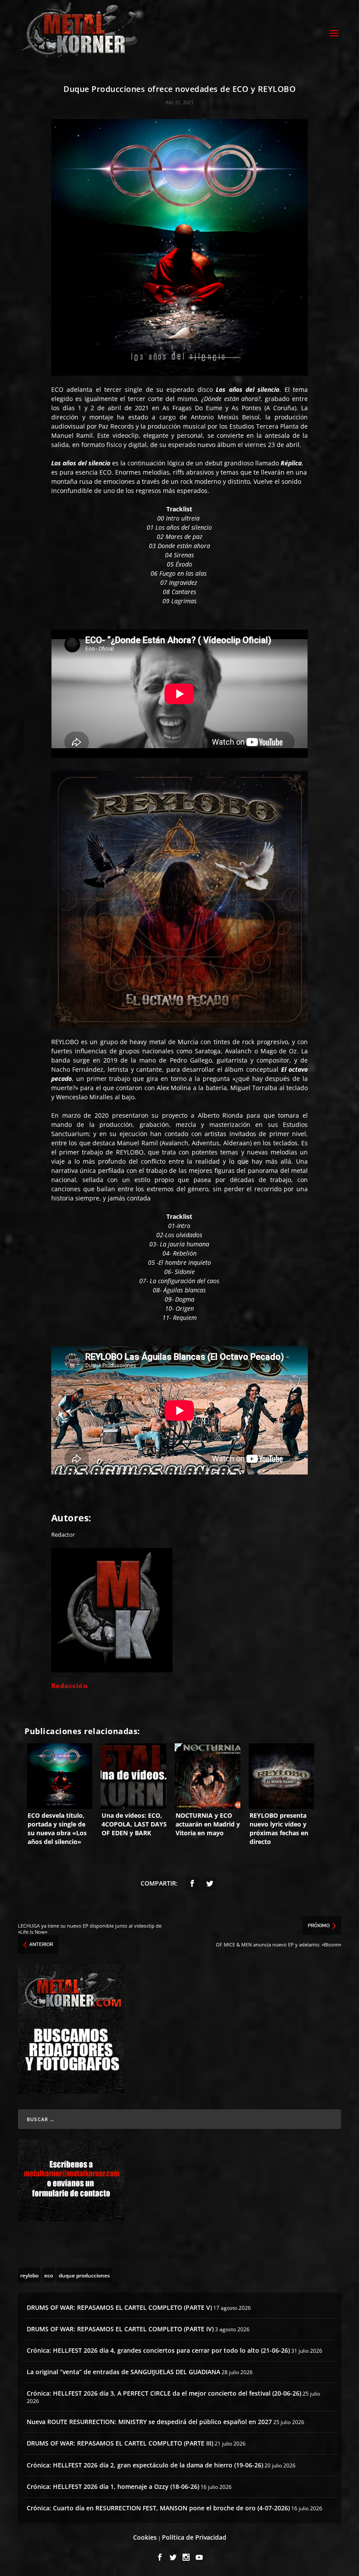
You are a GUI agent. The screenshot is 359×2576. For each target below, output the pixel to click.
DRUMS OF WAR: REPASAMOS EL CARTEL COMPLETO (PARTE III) (120, 2443)
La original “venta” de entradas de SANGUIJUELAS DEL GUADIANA (123, 2372)
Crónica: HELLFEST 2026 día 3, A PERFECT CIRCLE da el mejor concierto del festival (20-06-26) (164, 2393)
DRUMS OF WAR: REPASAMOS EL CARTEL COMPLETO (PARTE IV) (120, 2329)
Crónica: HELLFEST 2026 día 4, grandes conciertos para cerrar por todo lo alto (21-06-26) (158, 2350)
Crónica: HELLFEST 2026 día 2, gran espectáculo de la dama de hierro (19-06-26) (145, 2465)
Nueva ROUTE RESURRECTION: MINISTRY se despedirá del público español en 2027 (149, 2422)
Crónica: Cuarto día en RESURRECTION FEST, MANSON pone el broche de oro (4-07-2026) (158, 2508)
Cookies (145, 2537)
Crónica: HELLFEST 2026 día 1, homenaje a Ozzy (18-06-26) (113, 2486)
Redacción (70, 1686)
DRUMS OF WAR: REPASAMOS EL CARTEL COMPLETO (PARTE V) (119, 2307)
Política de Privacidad (194, 2537)
